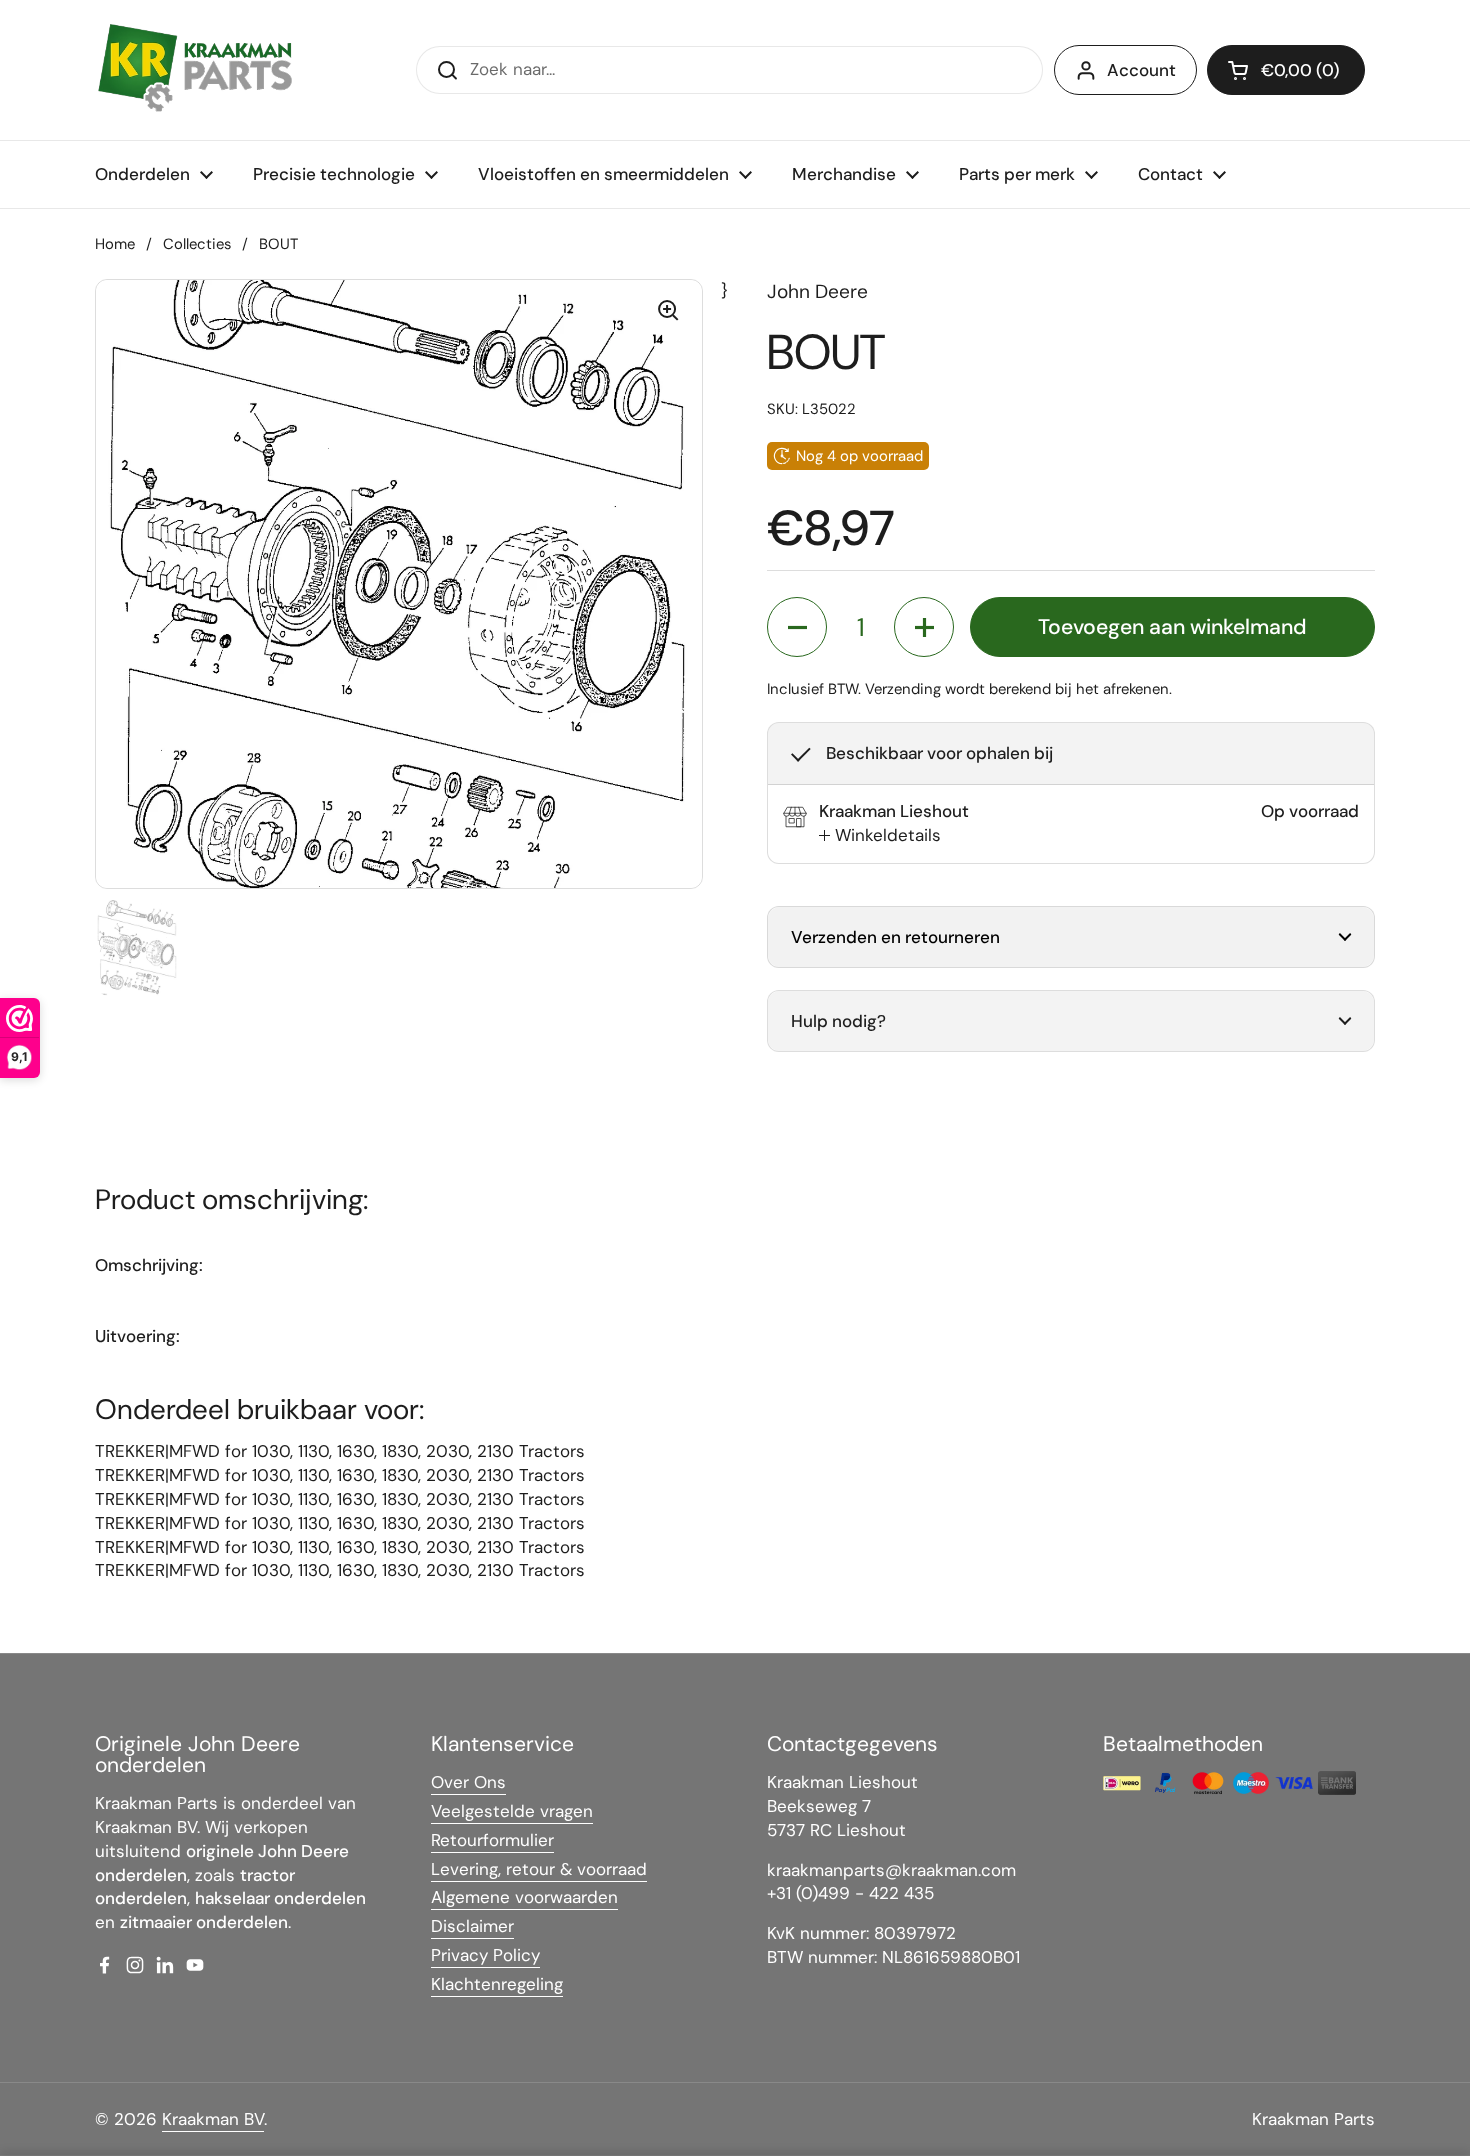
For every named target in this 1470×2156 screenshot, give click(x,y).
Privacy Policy (485, 1955)
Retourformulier (492, 1840)
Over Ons (468, 1782)
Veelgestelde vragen (512, 1811)
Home (115, 244)
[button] (1286, 70)
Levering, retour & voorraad (539, 1869)
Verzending (903, 689)
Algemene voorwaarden (524, 1897)
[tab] (880, 836)
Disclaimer (472, 1926)
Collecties (197, 244)
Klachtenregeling (497, 1984)
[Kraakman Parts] (195, 70)
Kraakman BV (213, 2119)
